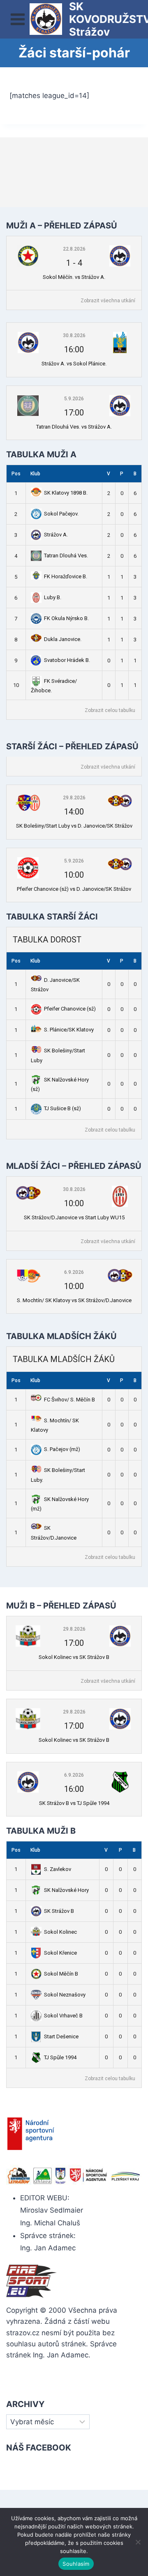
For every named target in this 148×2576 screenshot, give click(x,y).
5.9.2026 (74, 399)
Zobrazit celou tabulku (110, 710)
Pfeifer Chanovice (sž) (70, 1009)
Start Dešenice (61, 2036)
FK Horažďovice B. (66, 576)
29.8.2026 (74, 798)
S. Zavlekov (58, 1869)
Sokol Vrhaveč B (63, 2016)
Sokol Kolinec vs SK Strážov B (74, 1657)
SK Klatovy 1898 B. (66, 493)
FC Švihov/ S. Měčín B (69, 1400)
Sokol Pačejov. (61, 514)
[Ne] (138, 2542)
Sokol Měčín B (61, 1974)
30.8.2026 (74, 335)
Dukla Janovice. (63, 639)
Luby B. (53, 597)
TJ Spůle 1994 (60, 2057)
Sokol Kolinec (60, 1932)
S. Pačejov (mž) (62, 1449)
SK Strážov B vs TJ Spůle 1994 (74, 1803)
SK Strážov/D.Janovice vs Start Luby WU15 (74, 1217)
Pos (16, 474)
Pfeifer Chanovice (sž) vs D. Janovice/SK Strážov (74, 889)
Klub (35, 474)
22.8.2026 (74, 249)
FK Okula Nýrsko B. (66, 618)
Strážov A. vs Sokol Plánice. (74, 364)
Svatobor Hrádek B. (67, 660)
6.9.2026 (74, 1272)
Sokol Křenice (60, 1953)
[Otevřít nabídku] (18, 19)
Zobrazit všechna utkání (108, 301)
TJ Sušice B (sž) (62, 1108)
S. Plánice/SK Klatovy (69, 1030)
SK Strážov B (59, 1911)
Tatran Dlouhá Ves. (66, 556)
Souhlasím (76, 2564)
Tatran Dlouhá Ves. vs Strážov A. (74, 427)
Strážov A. (56, 535)
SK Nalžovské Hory (66, 1890)
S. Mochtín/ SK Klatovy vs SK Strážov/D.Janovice (74, 1300)
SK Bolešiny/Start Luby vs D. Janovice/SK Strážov (74, 826)
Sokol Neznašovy (65, 1995)
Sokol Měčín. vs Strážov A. (74, 277)
